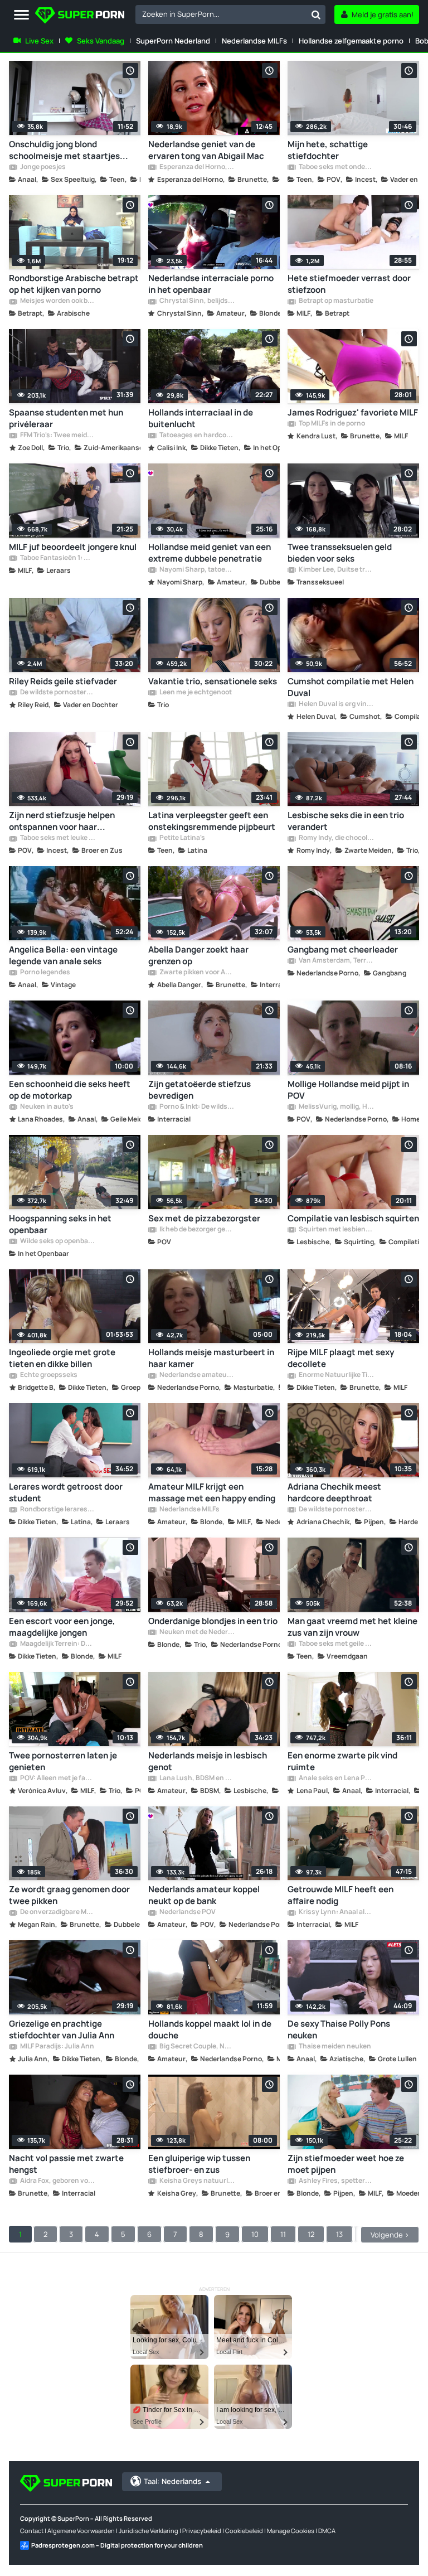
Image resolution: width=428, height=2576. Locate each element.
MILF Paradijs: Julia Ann (57, 2047)
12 (311, 2234)
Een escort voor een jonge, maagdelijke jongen (62, 1627)
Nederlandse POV (187, 1912)
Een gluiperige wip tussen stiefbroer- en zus (199, 2164)
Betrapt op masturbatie (335, 301)
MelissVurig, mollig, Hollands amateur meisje (336, 1107)
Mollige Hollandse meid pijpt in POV (348, 1090)
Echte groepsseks (48, 1375)
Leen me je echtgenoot (195, 693)
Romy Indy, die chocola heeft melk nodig (336, 838)
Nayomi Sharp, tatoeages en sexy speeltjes (197, 570)
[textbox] (221, 14)
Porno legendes (45, 973)
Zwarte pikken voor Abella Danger (197, 973)
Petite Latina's (182, 838)
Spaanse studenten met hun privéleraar (66, 418)
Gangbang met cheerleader (343, 949)
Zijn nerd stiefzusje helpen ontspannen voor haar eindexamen (62, 821)
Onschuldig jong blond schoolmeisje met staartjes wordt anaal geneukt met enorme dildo (64, 150)
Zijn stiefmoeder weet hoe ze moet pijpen (346, 2164)
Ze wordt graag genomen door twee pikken (69, 1895)
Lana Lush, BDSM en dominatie (197, 1778)
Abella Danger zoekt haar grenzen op (198, 955)
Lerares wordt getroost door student (66, 1492)
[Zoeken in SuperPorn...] (316, 15)
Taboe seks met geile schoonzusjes (336, 1644)
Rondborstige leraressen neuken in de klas (57, 1510)
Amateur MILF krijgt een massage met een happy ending (212, 1492)
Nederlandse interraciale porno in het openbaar (211, 284)
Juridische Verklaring (149, 2531)
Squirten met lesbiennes (336, 1230)
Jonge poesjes (42, 167)
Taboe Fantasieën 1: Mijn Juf (57, 558)
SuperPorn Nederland (173, 41)
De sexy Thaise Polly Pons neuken (339, 2029)
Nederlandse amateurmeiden (197, 1375)
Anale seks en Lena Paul (336, 1778)
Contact (32, 2531)
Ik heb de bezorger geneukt (197, 1230)
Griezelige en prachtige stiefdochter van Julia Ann (62, 2029)
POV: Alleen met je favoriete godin (57, 1778)
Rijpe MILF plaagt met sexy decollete (341, 1358)
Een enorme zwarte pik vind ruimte (342, 1761)
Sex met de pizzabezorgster (204, 1218)
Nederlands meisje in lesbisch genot (208, 1761)
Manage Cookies (291, 2531)
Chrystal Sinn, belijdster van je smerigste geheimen (197, 301)
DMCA (327, 2531)
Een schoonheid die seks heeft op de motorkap (70, 1090)
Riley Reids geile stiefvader (63, 681)
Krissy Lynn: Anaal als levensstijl (336, 1912)
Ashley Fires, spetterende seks (336, 2181)
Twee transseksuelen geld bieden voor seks (340, 553)
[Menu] (21, 15)
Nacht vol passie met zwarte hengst (66, 2164)
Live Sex (39, 41)
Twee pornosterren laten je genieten (63, 1761)
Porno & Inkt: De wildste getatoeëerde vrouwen (197, 1107)
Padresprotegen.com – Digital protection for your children (117, 2545)
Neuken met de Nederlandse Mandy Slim (197, 1632)
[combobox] (230, 15)
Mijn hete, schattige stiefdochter (328, 150)
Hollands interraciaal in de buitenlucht (201, 418)
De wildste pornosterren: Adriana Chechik (336, 1510)
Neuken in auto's (46, 1107)
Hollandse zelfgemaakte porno (351, 41)
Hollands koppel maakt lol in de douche (210, 2029)
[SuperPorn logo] (80, 16)
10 (255, 2234)
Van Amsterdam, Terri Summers (336, 961)
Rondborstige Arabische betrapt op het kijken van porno (74, 284)
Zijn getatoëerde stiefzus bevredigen (200, 1090)
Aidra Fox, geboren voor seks (57, 2181)
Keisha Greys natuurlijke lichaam (197, 2181)
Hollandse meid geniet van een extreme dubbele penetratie (210, 553)
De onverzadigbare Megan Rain (57, 1912)
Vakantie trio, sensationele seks (213, 681)
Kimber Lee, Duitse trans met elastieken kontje (336, 570)
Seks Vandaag (101, 41)
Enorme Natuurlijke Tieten (336, 1375)
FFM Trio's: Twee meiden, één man (57, 436)
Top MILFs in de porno (331, 424)
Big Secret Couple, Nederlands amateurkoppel (197, 2047)
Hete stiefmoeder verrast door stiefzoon (349, 284)
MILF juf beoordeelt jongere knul (73, 547)
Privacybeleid (202, 2531)
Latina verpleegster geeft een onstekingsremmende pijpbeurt (212, 821)
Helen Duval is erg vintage (336, 704)
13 (339, 2234)
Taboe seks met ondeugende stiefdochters (336, 167)
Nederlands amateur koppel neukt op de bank (204, 1895)
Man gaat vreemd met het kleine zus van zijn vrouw (352, 1627)
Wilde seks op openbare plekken (57, 1241)
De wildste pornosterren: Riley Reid (57, 693)
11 (283, 2234)
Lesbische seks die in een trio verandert (346, 821)
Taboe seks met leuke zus (57, 838)
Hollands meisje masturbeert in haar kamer (211, 1358)
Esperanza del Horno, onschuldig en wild (197, 167)
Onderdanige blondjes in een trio (213, 1621)
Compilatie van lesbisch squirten (353, 1218)
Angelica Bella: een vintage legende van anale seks (63, 955)
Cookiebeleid (244, 2531)
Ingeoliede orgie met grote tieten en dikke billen (62, 1358)
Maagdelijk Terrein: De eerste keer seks (57, 1644)
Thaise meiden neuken (334, 2047)
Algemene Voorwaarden (81, 2531)
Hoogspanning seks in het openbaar (60, 1224)
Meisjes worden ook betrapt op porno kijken (57, 301)
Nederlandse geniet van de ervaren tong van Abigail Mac (206, 150)
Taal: (172, 2481)
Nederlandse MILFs (254, 41)
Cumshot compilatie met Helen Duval (351, 687)
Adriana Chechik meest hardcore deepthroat (334, 1492)
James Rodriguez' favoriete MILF (353, 412)
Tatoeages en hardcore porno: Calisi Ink (197, 436)
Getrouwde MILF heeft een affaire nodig (341, 1895)
